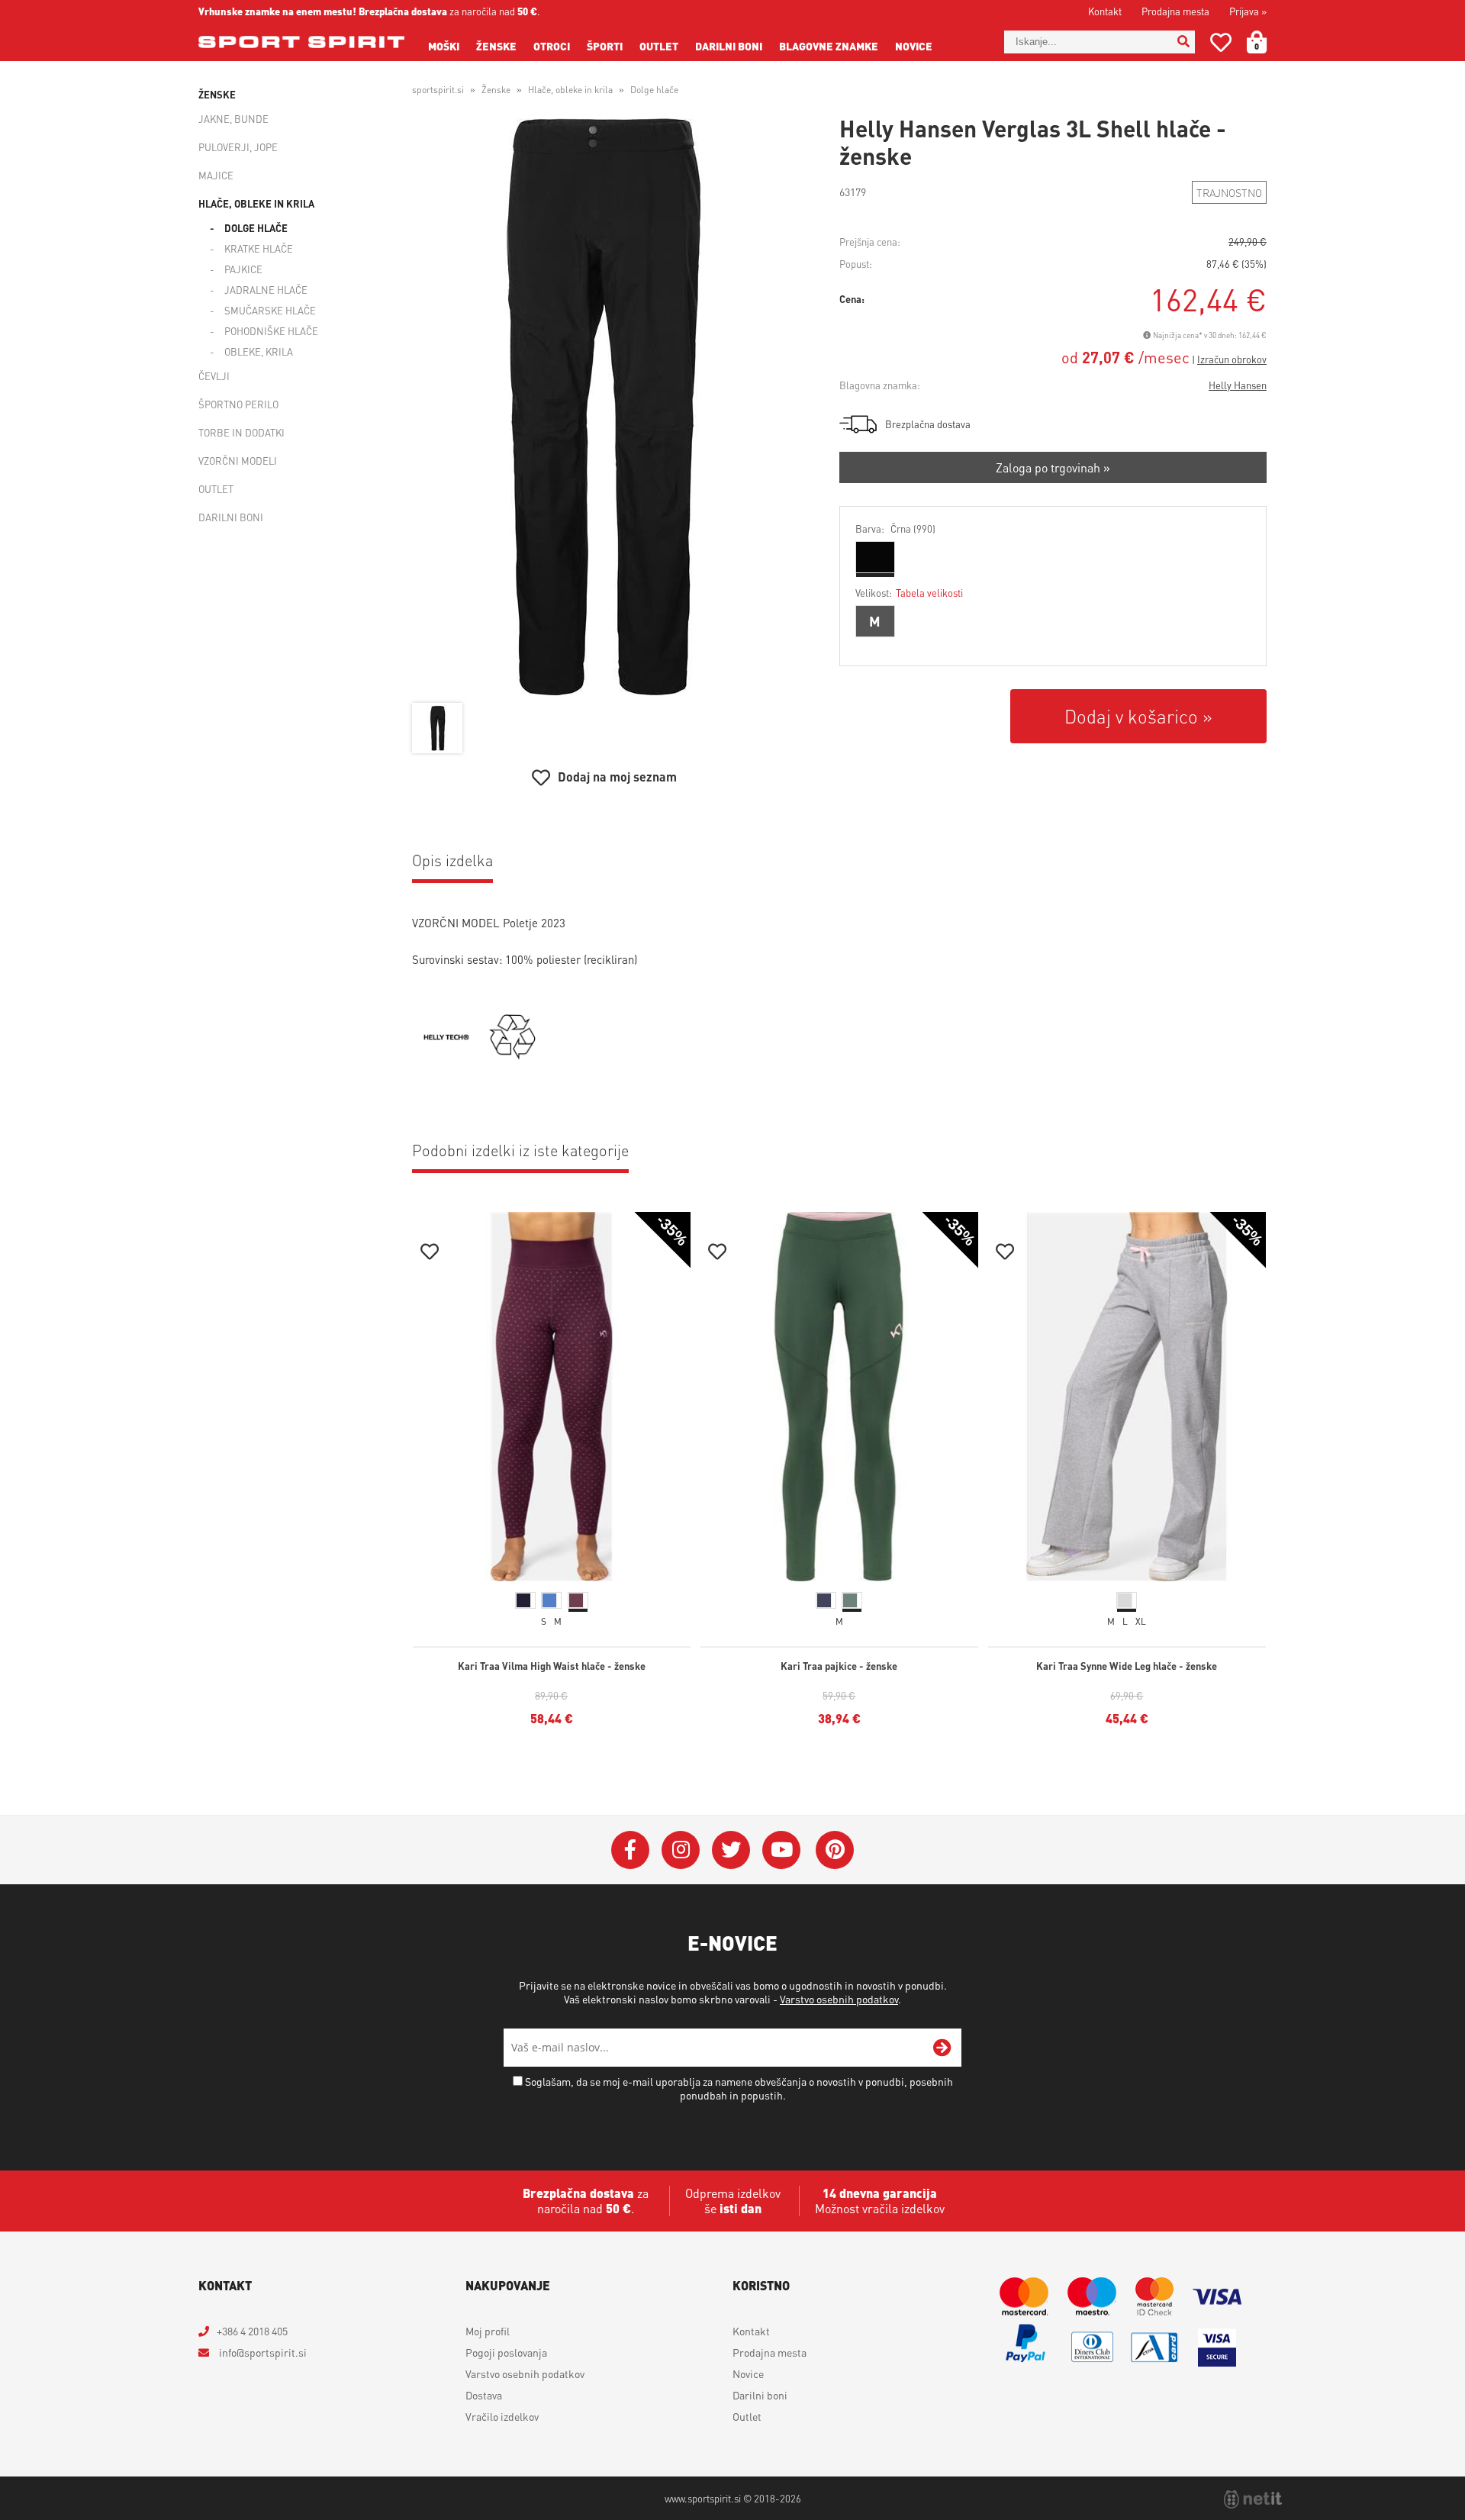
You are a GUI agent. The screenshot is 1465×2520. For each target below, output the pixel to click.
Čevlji (214, 376)
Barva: (895, 528)
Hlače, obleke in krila (256, 203)
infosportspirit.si (262, 2352)
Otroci (552, 46)
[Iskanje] (1183, 42)
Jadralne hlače (266, 290)
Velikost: (909, 593)
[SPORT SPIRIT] (301, 42)
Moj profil (488, 2331)
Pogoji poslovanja (506, 2352)
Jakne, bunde (233, 119)
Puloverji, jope (238, 147)
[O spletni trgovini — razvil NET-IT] (1253, 2499)
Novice (914, 46)
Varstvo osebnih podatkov (839, 1999)
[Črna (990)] (875, 557)
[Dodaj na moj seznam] (430, 1254)
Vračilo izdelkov (502, 2416)
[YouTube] (781, 1850)
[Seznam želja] (1221, 45)
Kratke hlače (259, 248)
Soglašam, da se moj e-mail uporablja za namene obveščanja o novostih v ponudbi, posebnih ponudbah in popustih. (739, 2088)
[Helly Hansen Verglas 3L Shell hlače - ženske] (604, 407)
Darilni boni (729, 46)
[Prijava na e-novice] (942, 2048)
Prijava (1248, 11)
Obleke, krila (259, 351)
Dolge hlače (256, 228)
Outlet (659, 46)
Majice (216, 175)
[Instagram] (681, 1850)
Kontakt (1105, 11)
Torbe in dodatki (241, 432)
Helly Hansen (1238, 385)
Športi (605, 46)
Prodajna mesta (1175, 11)
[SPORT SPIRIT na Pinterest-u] (835, 1850)
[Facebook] (630, 1850)
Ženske (496, 46)
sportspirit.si (438, 90)
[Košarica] (1266, 42)
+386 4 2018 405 (252, 2331)
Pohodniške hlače (271, 331)
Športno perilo (238, 404)
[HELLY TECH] (446, 1055)
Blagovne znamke (829, 46)
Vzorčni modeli (238, 461)
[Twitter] (731, 1850)
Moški (444, 46)
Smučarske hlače (270, 310)
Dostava (484, 2395)
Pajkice (243, 269)
